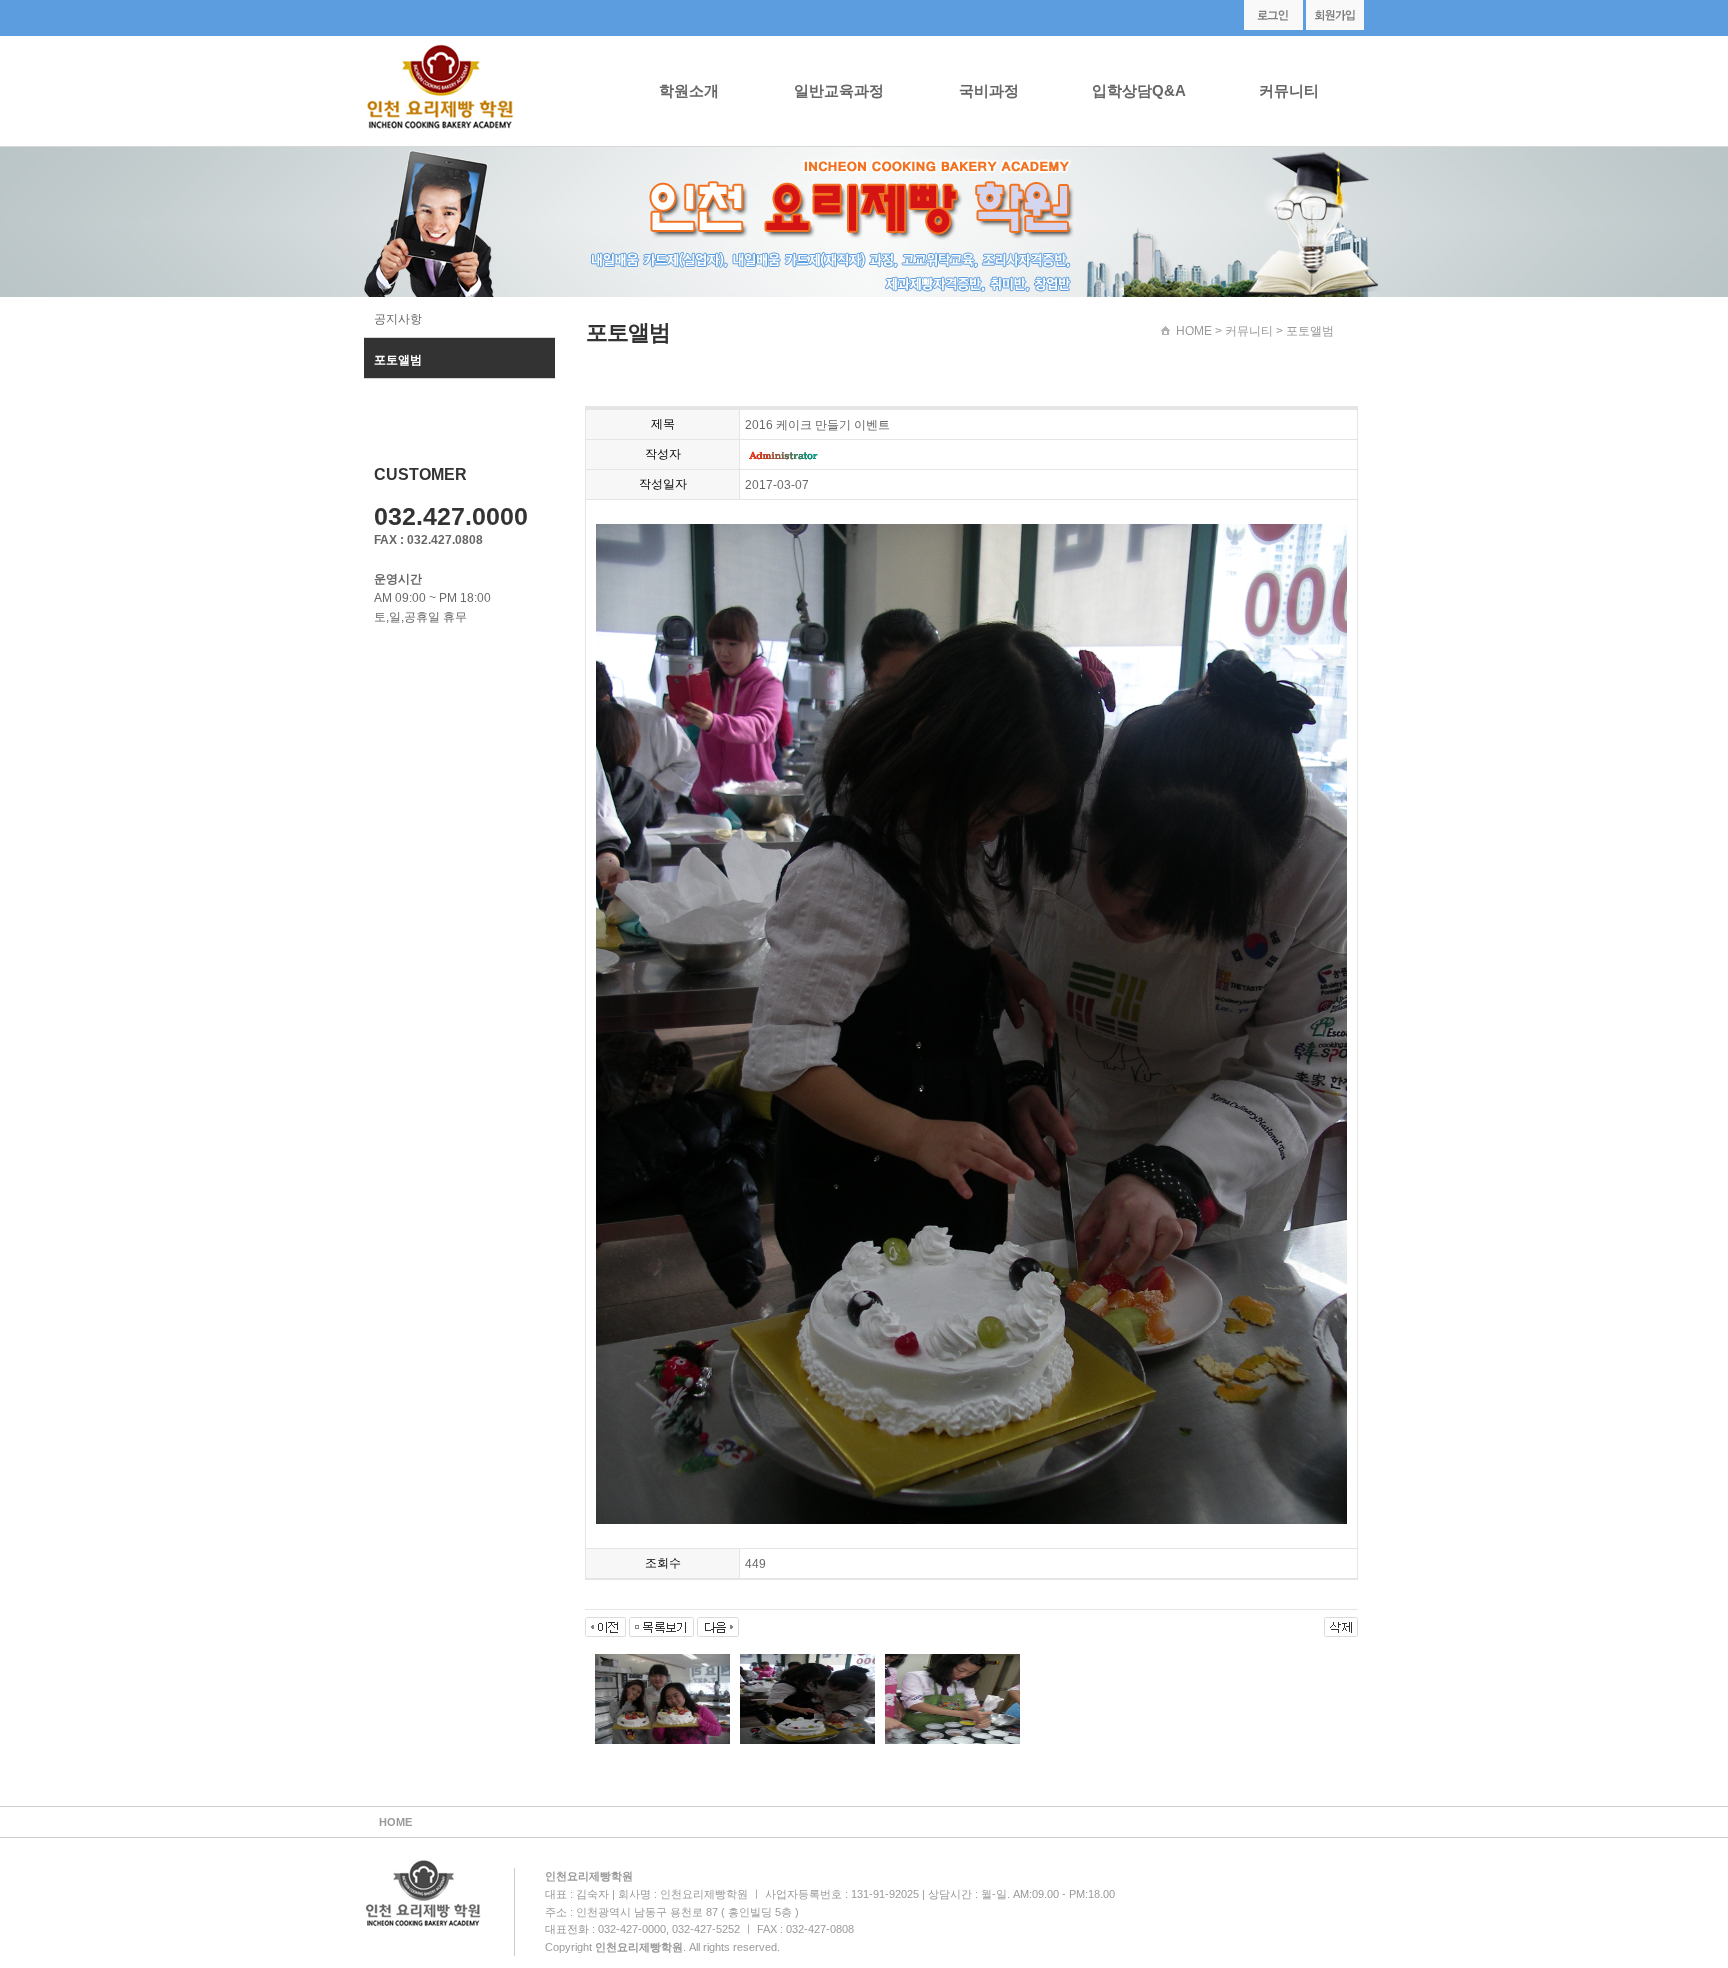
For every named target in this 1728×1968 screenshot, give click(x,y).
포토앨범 (398, 360)
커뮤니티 (1289, 90)
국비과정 (989, 90)
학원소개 (689, 90)
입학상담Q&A (1139, 90)
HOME (1194, 331)
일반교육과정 (839, 90)
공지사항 (398, 319)
